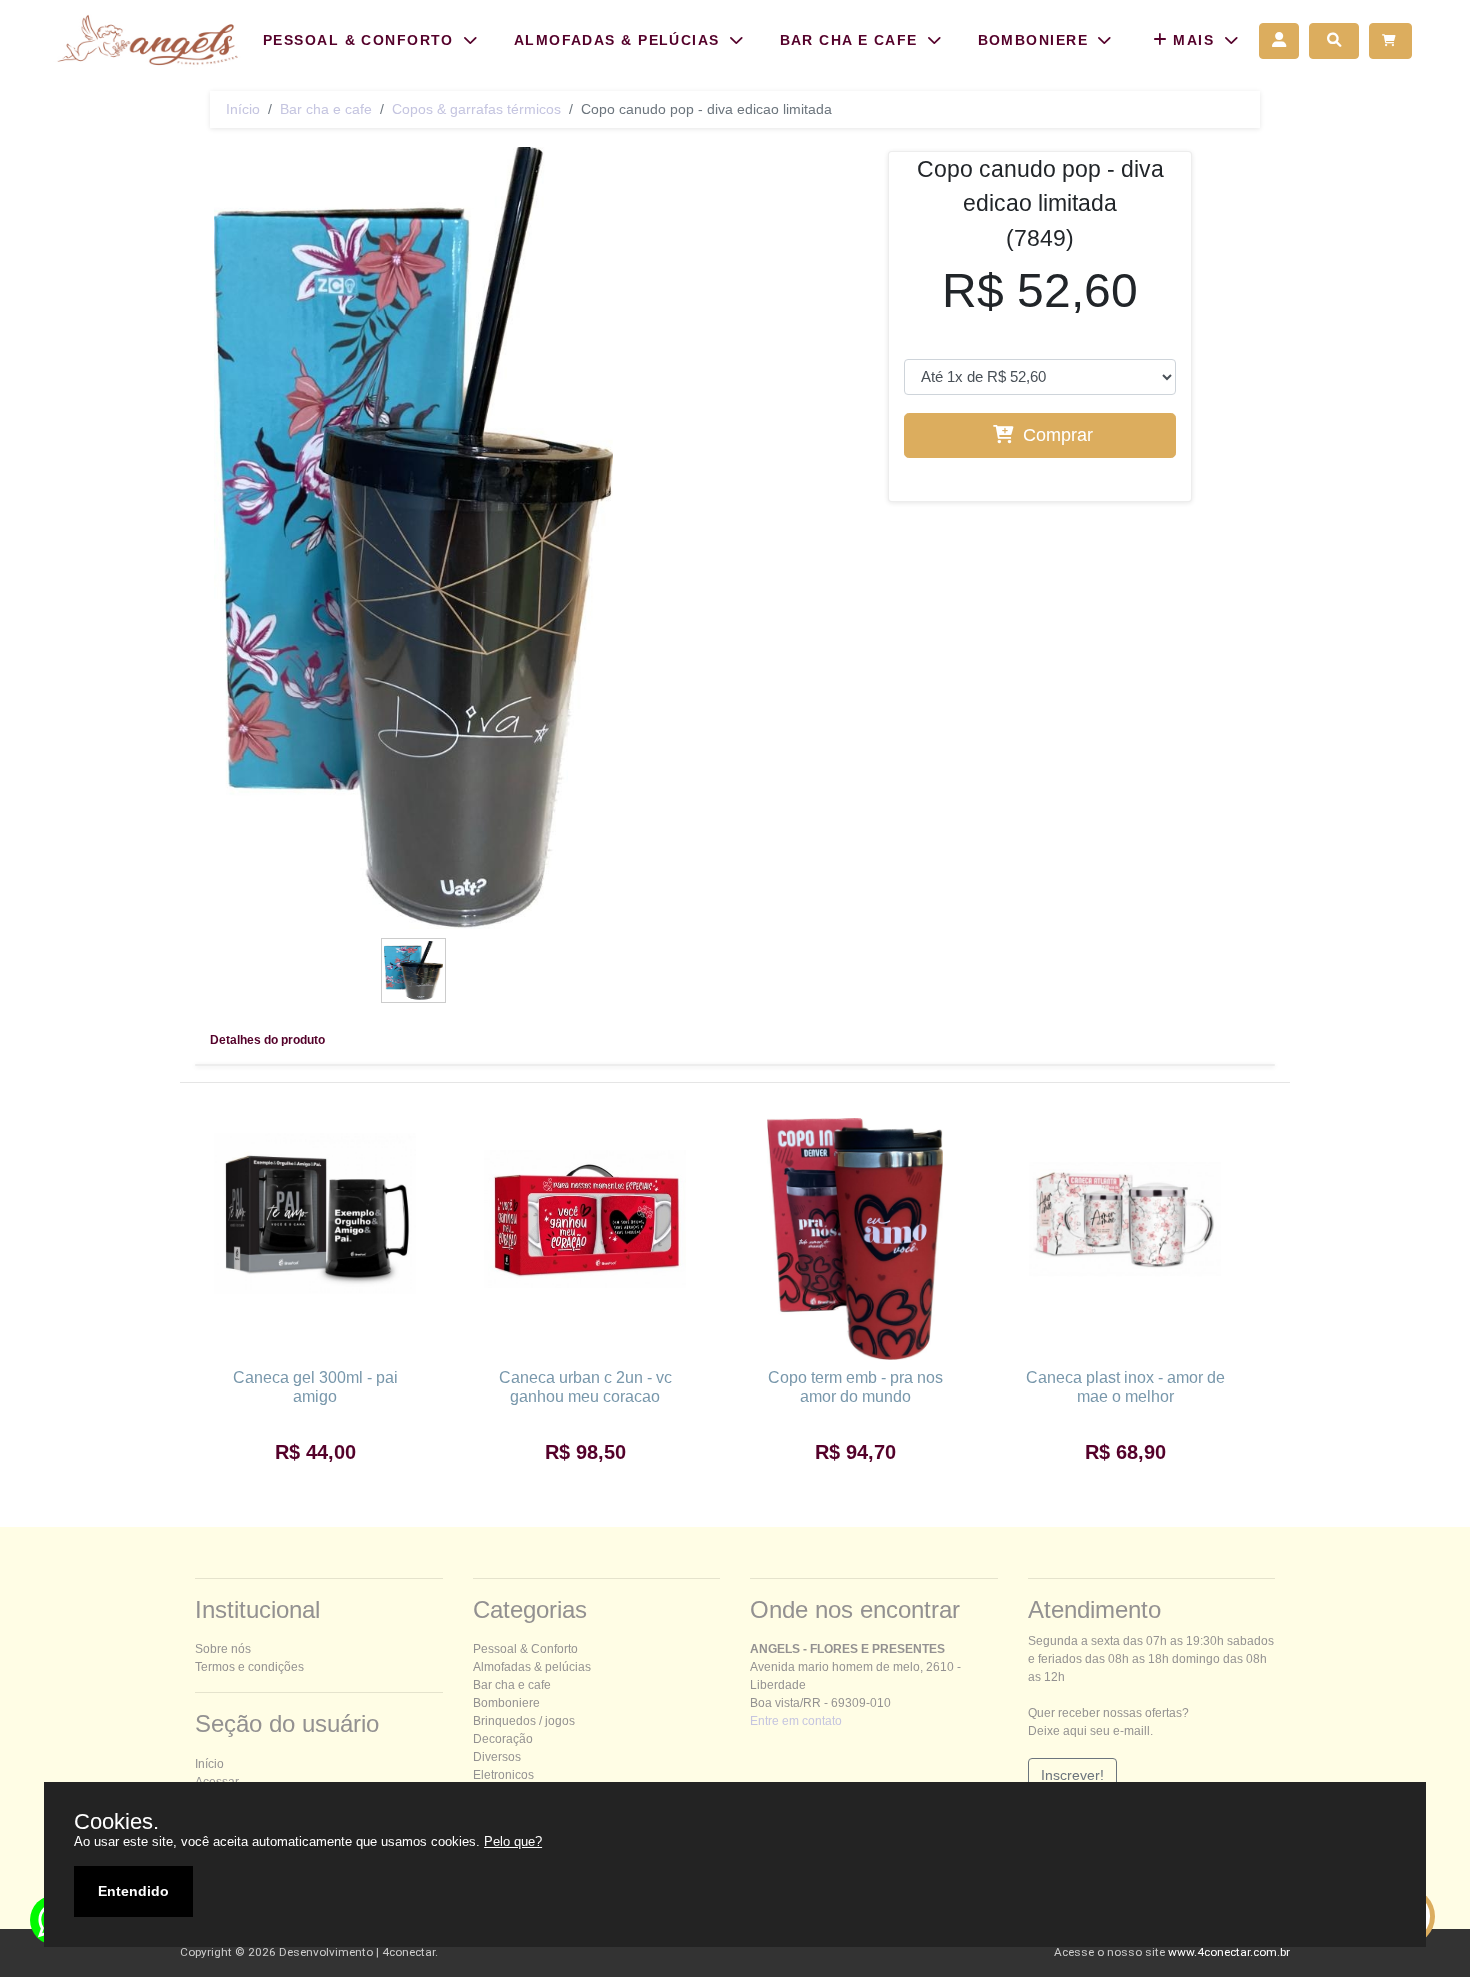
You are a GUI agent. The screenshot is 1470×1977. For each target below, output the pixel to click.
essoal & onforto (525, 1649)
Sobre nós (223, 1649)
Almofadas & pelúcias (532, 1667)
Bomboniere (506, 1703)
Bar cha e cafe (326, 109)
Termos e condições (249, 1667)
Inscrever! (1072, 1775)
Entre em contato (796, 1721)
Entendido (133, 1891)
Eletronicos (503, 1775)
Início (243, 109)
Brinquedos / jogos (524, 1721)
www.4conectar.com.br (1229, 1952)
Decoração (503, 1739)
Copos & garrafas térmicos (476, 109)
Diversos (497, 1757)
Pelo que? (513, 1841)
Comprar (1055, 435)
